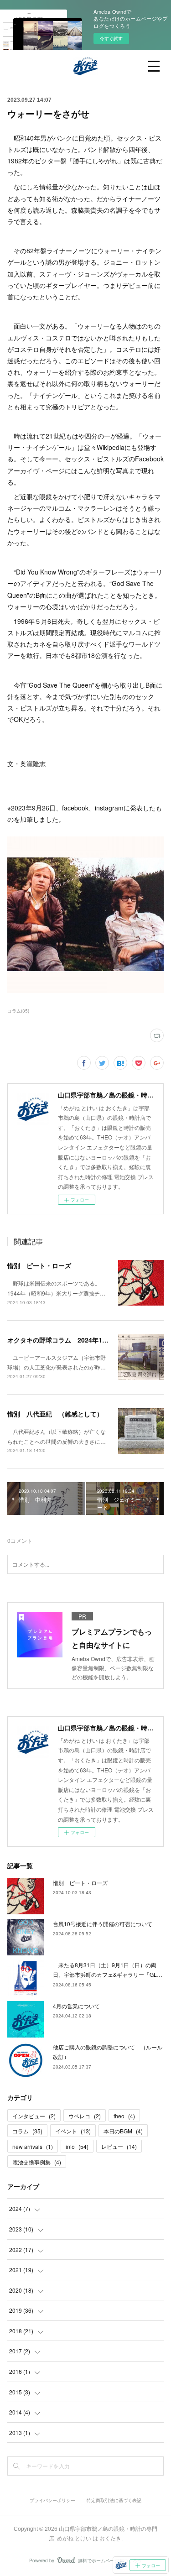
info (77, 2146)
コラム (27, 2131)
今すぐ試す (111, 38)
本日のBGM (123, 2131)
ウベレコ (85, 2116)
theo (124, 2116)
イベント (73, 2131)
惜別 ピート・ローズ (39, 1265)
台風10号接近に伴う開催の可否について (103, 1924)
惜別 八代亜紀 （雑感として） (55, 1414)
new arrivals (33, 2146)
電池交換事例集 (37, 2162)
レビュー (119, 2146)
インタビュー (34, 2116)
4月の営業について (76, 2006)
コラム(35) (18, 1011)
